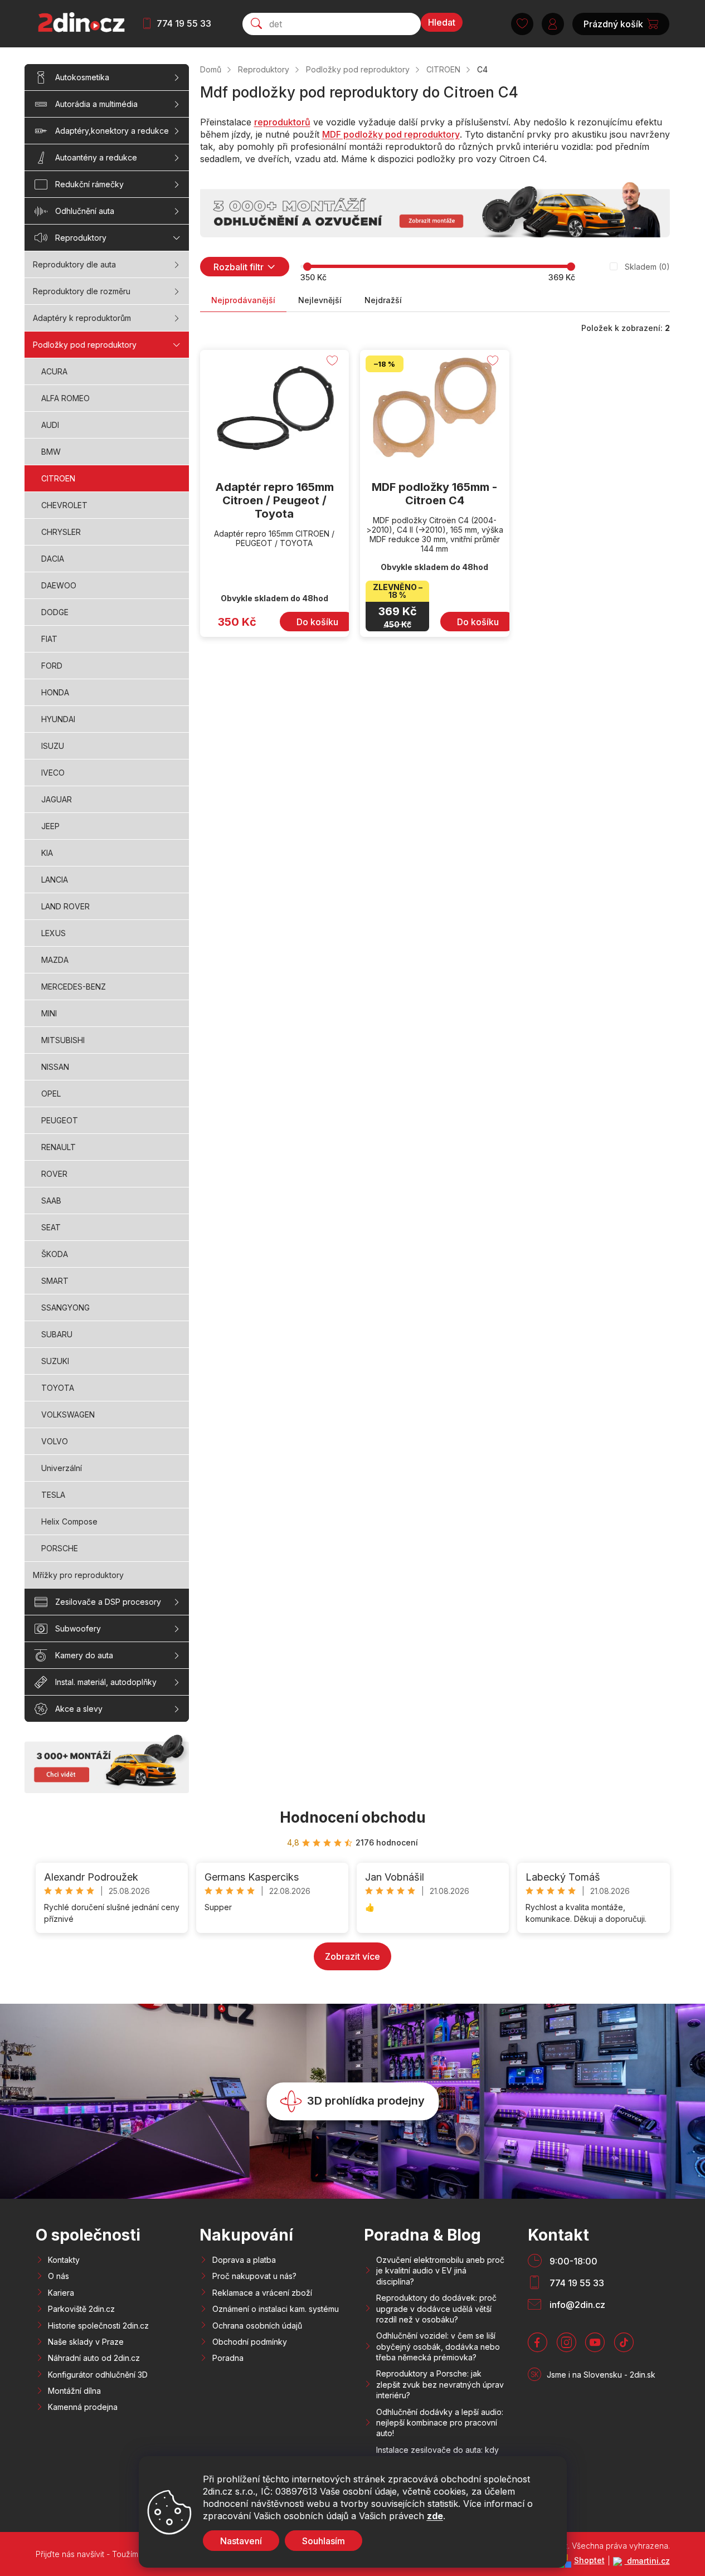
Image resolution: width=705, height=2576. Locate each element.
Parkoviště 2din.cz (81, 2309)
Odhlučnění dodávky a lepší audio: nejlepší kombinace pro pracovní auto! (440, 2423)
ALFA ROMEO (65, 398)
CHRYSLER (61, 532)
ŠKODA (55, 1254)
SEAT (51, 1227)
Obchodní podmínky (250, 2342)
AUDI (50, 425)
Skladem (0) (647, 267)
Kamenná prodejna (83, 2407)
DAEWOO (59, 585)
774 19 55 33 (184, 23)
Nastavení (241, 2541)
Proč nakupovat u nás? (254, 2276)
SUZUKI (55, 1361)
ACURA (54, 371)
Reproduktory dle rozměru (82, 291)
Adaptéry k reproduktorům (82, 318)
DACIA (53, 559)
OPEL (51, 1094)
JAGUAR (57, 799)
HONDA (55, 692)
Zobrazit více (352, 1956)
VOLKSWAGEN (68, 1414)
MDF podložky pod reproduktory (391, 134)
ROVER (54, 1174)
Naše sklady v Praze (86, 2342)
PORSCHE (60, 1548)
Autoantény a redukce (96, 157)
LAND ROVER (65, 906)
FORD (52, 666)
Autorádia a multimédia (96, 104)
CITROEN (58, 478)
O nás (59, 2276)
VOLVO (55, 1441)
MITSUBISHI (63, 1040)
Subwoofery (78, 1628)
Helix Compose (69, 1521)
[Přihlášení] (553, 24)
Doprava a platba (244, 2260)
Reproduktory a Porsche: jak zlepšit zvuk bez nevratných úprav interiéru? (440, 2384)
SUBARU (57, 1334)
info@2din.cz (577, 2305)
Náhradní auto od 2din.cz (94, 2358)
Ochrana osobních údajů (257, 2326)
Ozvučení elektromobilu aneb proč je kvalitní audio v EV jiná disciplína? (440, 2271)
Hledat (442, 22)
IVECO (53, 773)
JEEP (50, 826)
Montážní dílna (74, 2391)
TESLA (53, 1495)
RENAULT (59, 1147)
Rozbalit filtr (239, 267)
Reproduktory (81, 238)
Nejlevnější (320, 300)
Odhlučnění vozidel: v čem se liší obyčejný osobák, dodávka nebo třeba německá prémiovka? (438, 2346)
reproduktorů (282, 122)
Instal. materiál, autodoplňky (106, 1682)
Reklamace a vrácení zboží (262, 2293)
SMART (55, 1281)
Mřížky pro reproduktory (78, 1575)
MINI (49, 1013)
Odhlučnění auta (85, 211)
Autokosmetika (82, 77)
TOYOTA (58, 1388)
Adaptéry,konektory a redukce (112, 131)
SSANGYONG (65, 1308)
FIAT (49, 639)
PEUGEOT (60, 1120)
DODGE (55, 612)
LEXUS (54, 933)
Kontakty (64, 2260)
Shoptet (589, 2560)
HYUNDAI (58, 719)
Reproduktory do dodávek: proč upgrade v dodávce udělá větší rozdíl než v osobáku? (436, 2309)
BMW (51, 452)
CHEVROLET (64, 505)
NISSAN (55, 1067)
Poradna (228, 2358)
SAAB (51, 1201)
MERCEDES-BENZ (74, 987)
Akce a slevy (79, 1709)
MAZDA (55, 960)
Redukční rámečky (89, 184)
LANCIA (55, 880)
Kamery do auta (84, 1655)
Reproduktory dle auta (74, 264)
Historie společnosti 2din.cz (98, 2326)
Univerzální (62, 1468)
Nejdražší (383, 300)
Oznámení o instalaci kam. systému (276, 2309)
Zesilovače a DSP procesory (108, 1602)
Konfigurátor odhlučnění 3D (98, 2375)
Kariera (61, 2293)
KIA (47, 853)
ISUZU (53, 746)
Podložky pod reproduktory (85, 345)
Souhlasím (324, 2541)
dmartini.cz (647, 2561)
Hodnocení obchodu (353, 1817)
